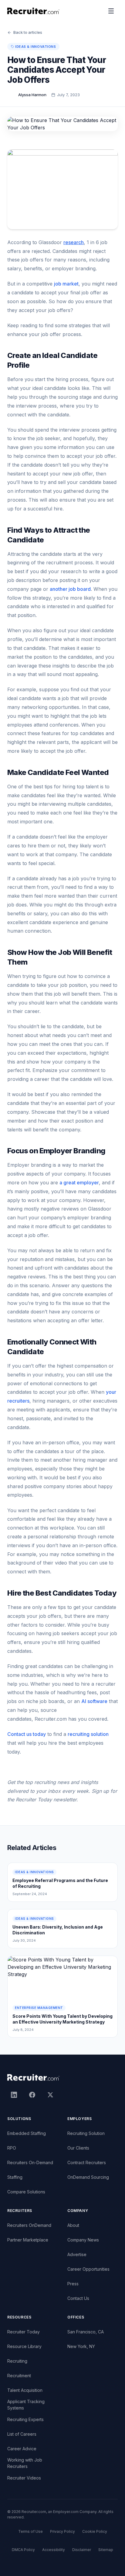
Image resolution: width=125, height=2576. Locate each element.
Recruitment (19, 2376)
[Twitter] (50, 2095)
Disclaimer (82, 2550)
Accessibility (54, 2550)
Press (73, 2284)
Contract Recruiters (87, 2162)
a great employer (79, 1183)
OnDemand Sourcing (88, 2177)
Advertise (77, 2254)
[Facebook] (32, 2095)
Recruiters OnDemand (29, 2225)
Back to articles (28, 32)
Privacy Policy (62, 2531)
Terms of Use (30, 2531)
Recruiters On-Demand (30, 2162)
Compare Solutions (26, 2192)
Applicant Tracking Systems (26, 2405)
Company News (83, 2240)
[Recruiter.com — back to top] (34, 11)
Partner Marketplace (28, 2240)
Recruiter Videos (24, 2478)
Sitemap (106, 2550)
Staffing (15, 2177)
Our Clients (78, 2148)
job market (66, 284)
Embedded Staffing (27, 2133)
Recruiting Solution (86, 2133)
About (73, 2225)
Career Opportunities (88, 2269)
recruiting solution (88, 1734)
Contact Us (78, 2298)
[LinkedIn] (14, 2095)
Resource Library (24, 2346)
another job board (70, 589)
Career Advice (22, 2449)
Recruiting (17, 2361)
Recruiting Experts (25, 2419)
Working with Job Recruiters (25, 2463)
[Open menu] (111, 11)
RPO (12, 2148)
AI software (94, 1701)
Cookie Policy (95, 2531)
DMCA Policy (23, 2550)
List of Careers (22, 2434)
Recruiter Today (24, 2332)
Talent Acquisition (25, 2390)
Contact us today (27, 1734)
